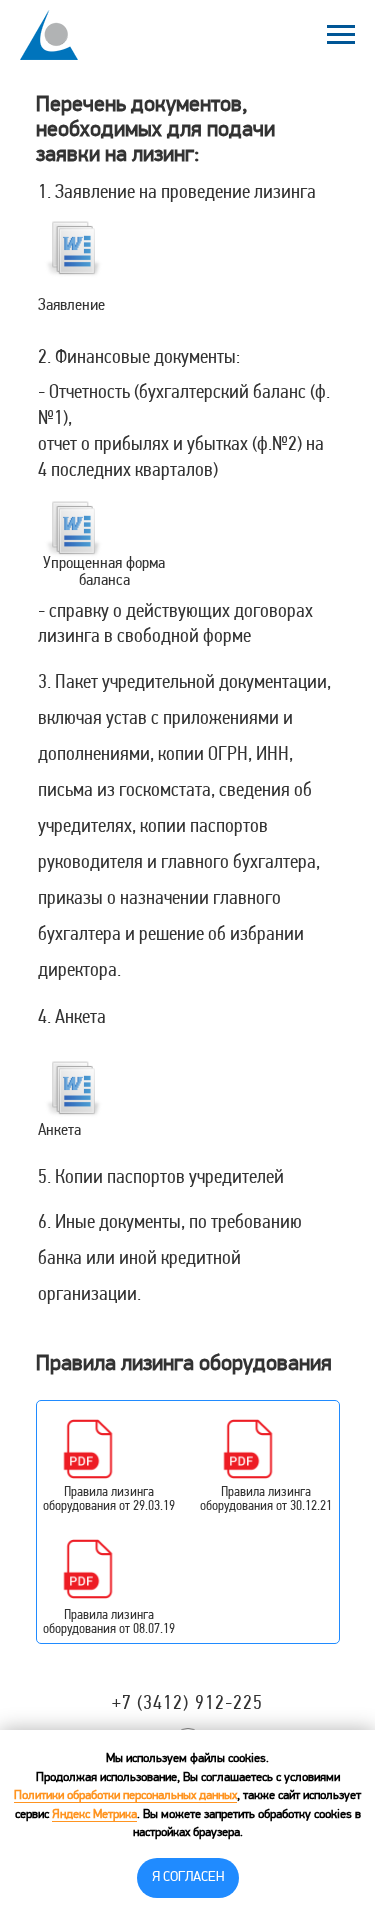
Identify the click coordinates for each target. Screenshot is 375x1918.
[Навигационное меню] (341, 35)
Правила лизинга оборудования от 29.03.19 (109, 1499)
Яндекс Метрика (94, 1815)
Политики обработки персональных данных (125, 1796)
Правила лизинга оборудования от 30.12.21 (266, 1499)
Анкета (59, 1130)
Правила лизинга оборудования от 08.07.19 (109, 1622)
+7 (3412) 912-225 (188, 1704)
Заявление (71, 305)
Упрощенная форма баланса (104, 572)
